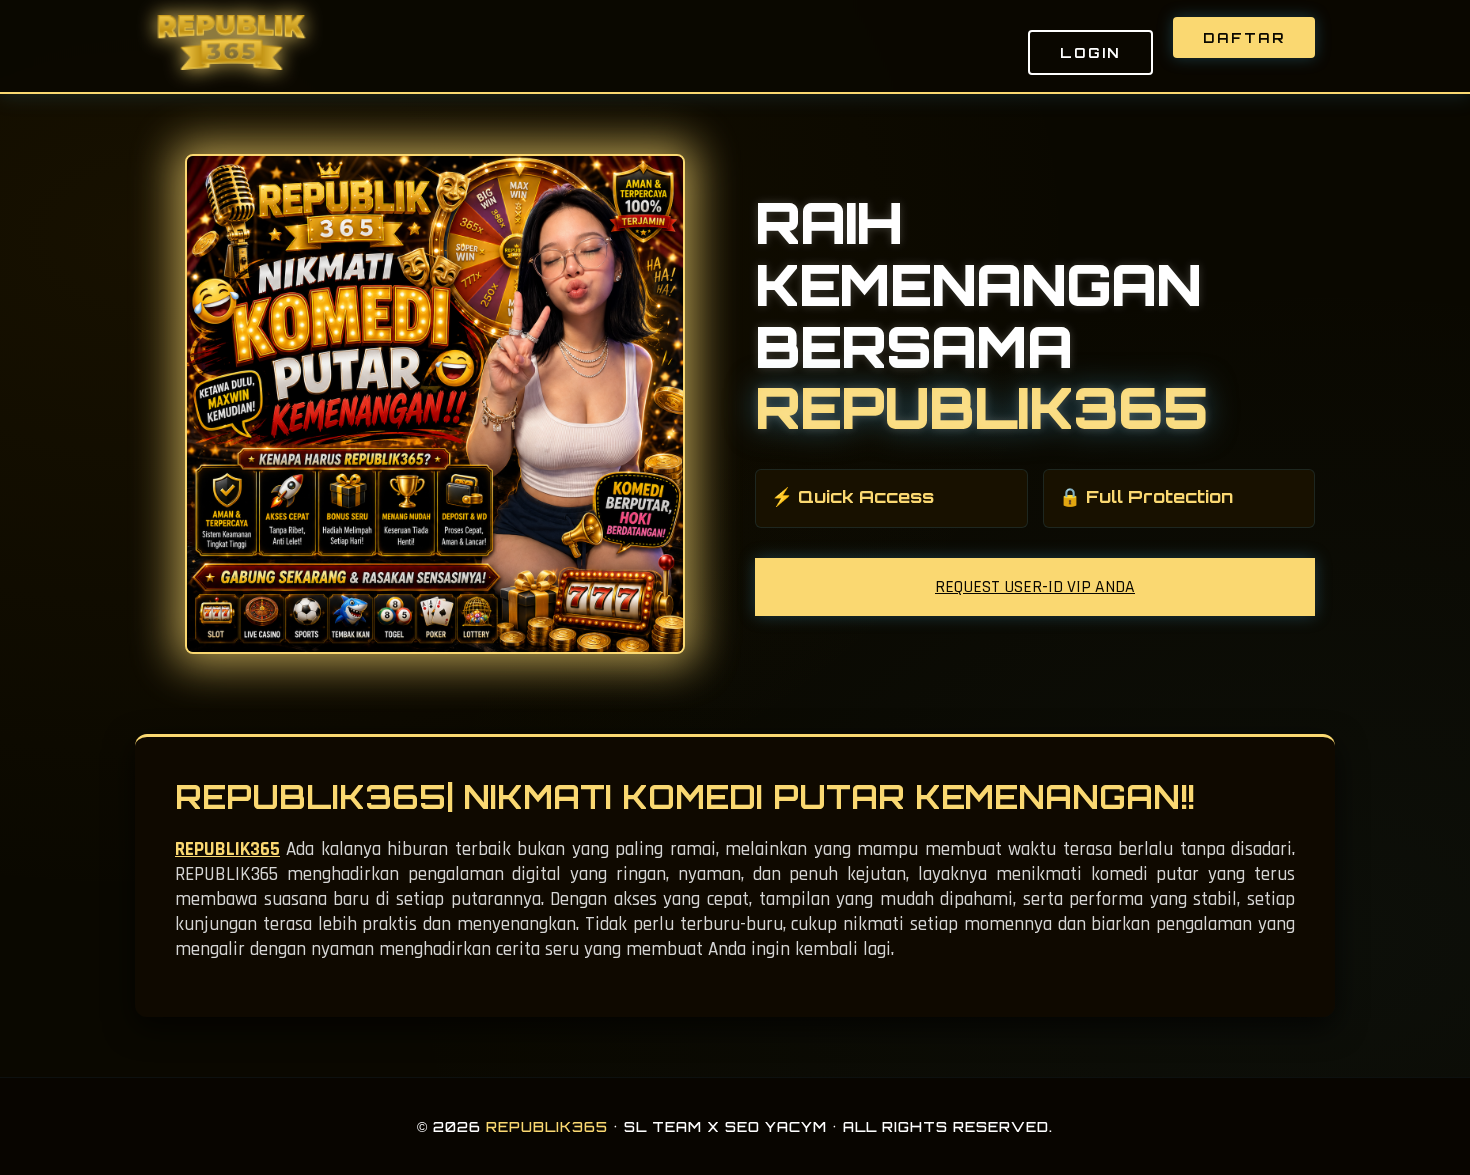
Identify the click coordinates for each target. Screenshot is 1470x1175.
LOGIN (1090, 52)
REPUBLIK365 (227, 849)
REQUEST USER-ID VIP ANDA (1035, 587)
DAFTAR (1244, 37)
